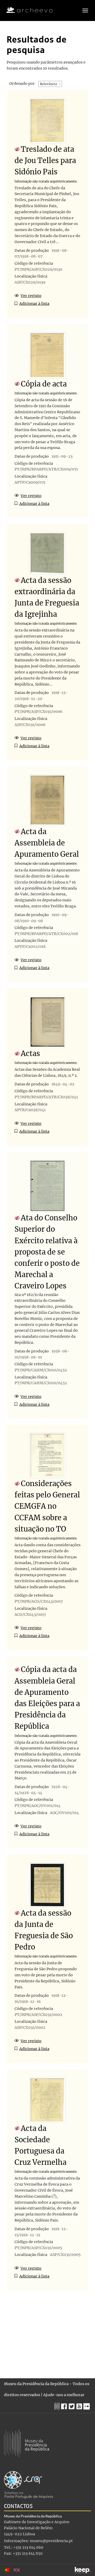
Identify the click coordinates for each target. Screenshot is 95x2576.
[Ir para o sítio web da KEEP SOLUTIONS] (83, 2570)
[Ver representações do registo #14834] (47, 1022)
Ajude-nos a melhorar (64, 2395)
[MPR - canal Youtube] (80, 2405)
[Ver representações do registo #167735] (47, 121)
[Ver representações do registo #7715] (47, 355)
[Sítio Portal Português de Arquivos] (28, 2484)
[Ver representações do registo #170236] (47, 553)
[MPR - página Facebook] (65, 2405)
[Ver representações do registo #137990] (47, 1455)
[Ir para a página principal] (26, 10)
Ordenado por (22, 83)
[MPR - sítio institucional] (58, 2406)
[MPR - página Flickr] (87, 2405)
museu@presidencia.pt (51, 2541)
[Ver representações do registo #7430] (47, 800)
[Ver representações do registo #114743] (47, 1186)
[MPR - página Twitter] (72, 2405)
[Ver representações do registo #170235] (47, 2100)
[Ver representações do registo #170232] (47, 1885)
